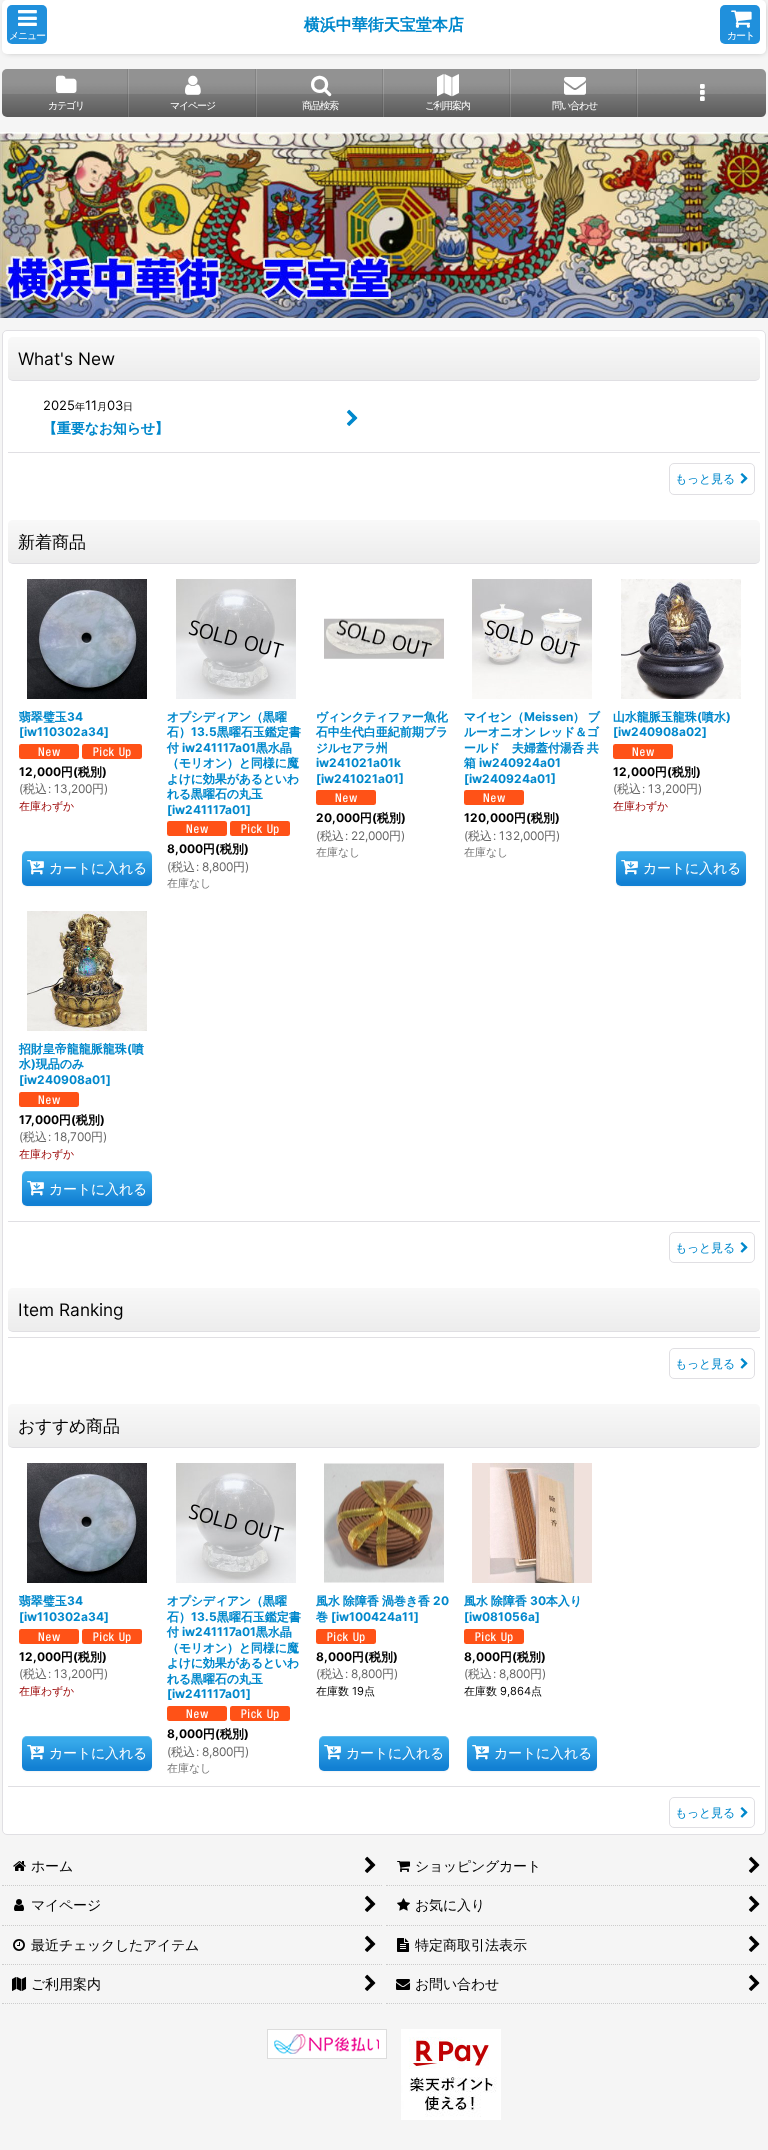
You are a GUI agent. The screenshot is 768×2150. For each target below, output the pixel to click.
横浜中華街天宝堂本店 (384, 24)
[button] (27, 24)
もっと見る (705, 478)
